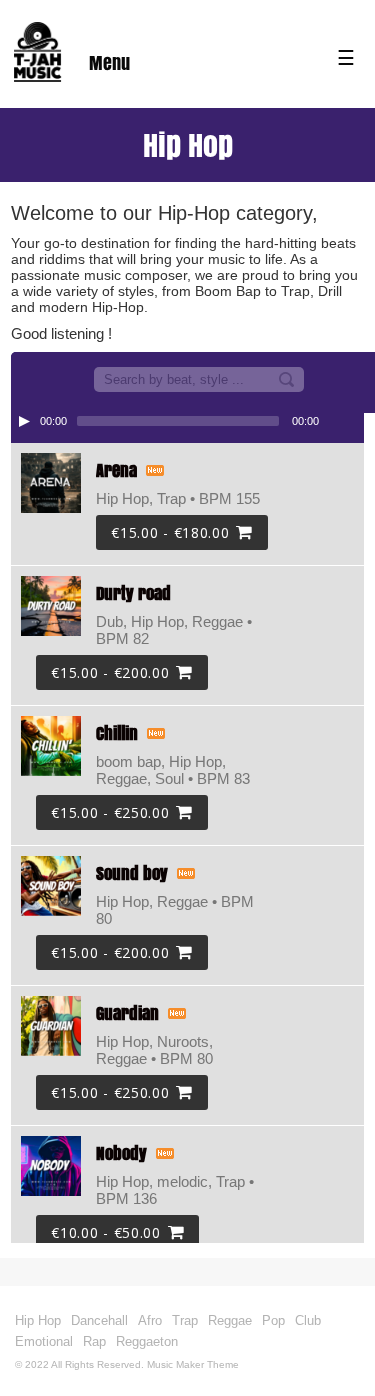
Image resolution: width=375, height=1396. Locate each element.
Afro (150, 1320)
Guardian (127, 1013)
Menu (109, 63)
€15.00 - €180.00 (170, 532)
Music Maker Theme (193, 1364)
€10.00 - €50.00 (106, 1232)
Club (308, 1320)
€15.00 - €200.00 (110, 672)
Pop (273, 1320)
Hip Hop (38, 1320)
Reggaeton (147, 1341)
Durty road (133, 593)
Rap (94, 1341)
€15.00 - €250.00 (110, 812)
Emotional (44, 1341)
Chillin (117, 733)
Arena (116, 470)
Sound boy (132, 873)
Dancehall (99, 1320)
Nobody (121, 1153)
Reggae (230, 1320)
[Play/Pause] (24, 421)
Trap (185, 1320)
